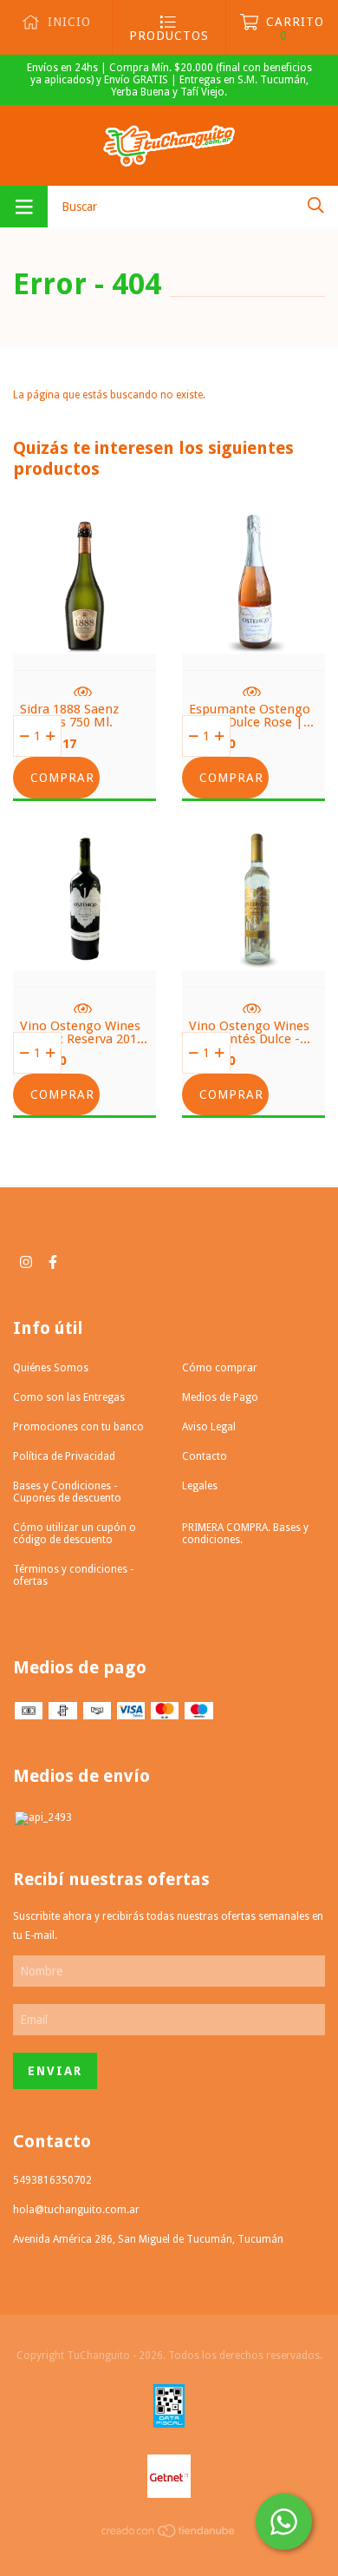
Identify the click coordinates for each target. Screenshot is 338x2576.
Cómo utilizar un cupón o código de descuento (75, 1534)
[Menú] (24, 207)
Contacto (205, 1456)
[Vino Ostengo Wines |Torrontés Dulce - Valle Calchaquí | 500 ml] (253, 951)
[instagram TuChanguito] (26, 1262)
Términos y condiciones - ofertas (73, 1575)
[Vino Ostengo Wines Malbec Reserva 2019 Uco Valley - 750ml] (84, 951)
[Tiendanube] (169, 2535)
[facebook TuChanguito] (53, 1262)
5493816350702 (52, 2180)
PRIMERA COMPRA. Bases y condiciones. (245, 1534)
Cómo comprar (220, 1368)
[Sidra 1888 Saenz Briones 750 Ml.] (84, 634)
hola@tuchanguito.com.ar (76, 2210)
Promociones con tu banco (78, 1427)
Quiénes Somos (51, 1368)
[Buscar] (316, 205)
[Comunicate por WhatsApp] (284, 2522)
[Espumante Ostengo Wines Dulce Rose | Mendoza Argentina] (253, 634)
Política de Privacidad (64, 1456)
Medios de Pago (220, 1397)
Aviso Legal (209, 1427)
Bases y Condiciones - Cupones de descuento (67, 1492)
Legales (200, 1486)
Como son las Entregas (69, 1397)
